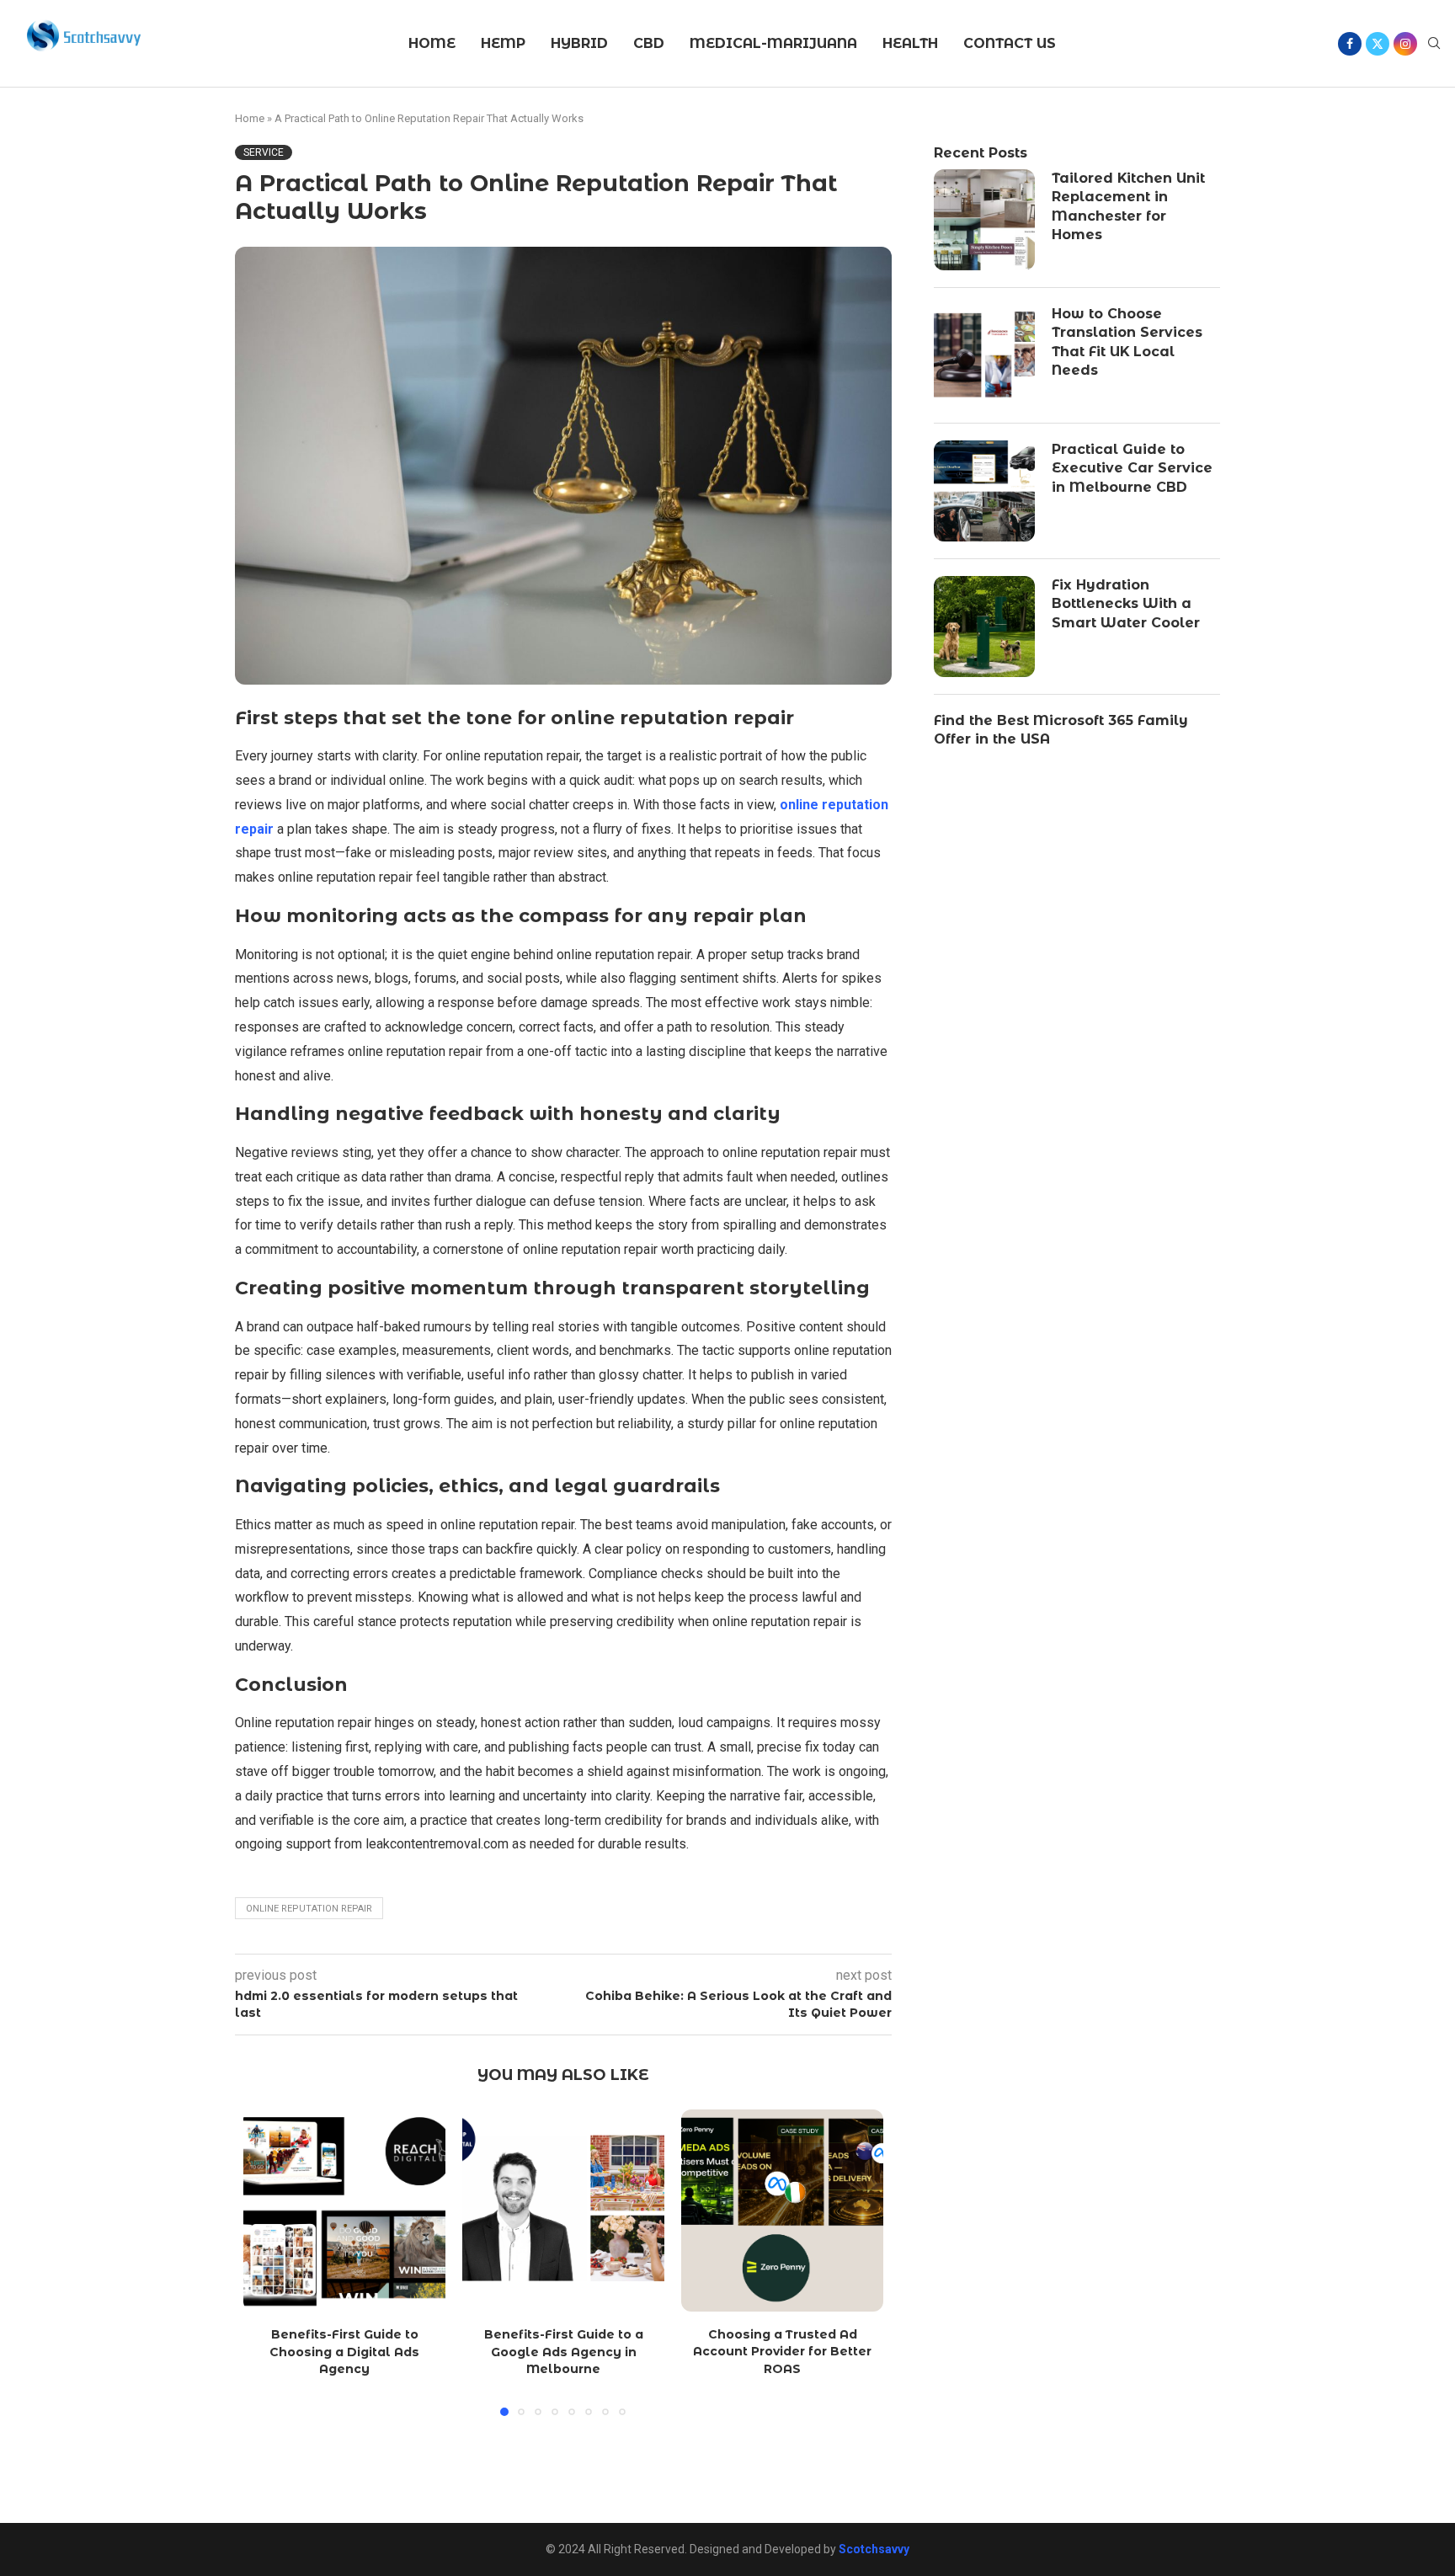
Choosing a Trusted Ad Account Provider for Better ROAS (782, 2352)
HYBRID (579, 43)
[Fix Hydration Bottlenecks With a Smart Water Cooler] (984, 627)
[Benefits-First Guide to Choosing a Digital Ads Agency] (344, 2211)
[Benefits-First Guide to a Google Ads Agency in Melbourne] (563, 2211)
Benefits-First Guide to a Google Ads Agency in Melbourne (564, 2352)
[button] (266, 2262)
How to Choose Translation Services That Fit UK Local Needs (1127, 342)
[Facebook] (1350, 44)
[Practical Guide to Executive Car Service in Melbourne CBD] (984, 491)
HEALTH (910, 43)
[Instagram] (1405, 44)
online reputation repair (309, 1909)
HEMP (503, 43)
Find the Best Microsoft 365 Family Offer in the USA (1061, 730)
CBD (649, 43)
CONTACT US (1010, 43)
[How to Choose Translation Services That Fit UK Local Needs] (984, 355)
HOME (432, 43)
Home (250, 118)
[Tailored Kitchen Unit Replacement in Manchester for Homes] (984, 220)
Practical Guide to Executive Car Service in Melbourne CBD (1132, 468)
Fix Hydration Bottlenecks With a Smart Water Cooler (1126, 604)
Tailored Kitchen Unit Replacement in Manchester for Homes (1128, 206)
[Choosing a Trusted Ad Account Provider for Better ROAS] (782, 2211)
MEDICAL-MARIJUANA (773, 43)
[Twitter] (1378, 44)
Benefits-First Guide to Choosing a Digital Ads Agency (344, 2352)
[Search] (1434, 44)
